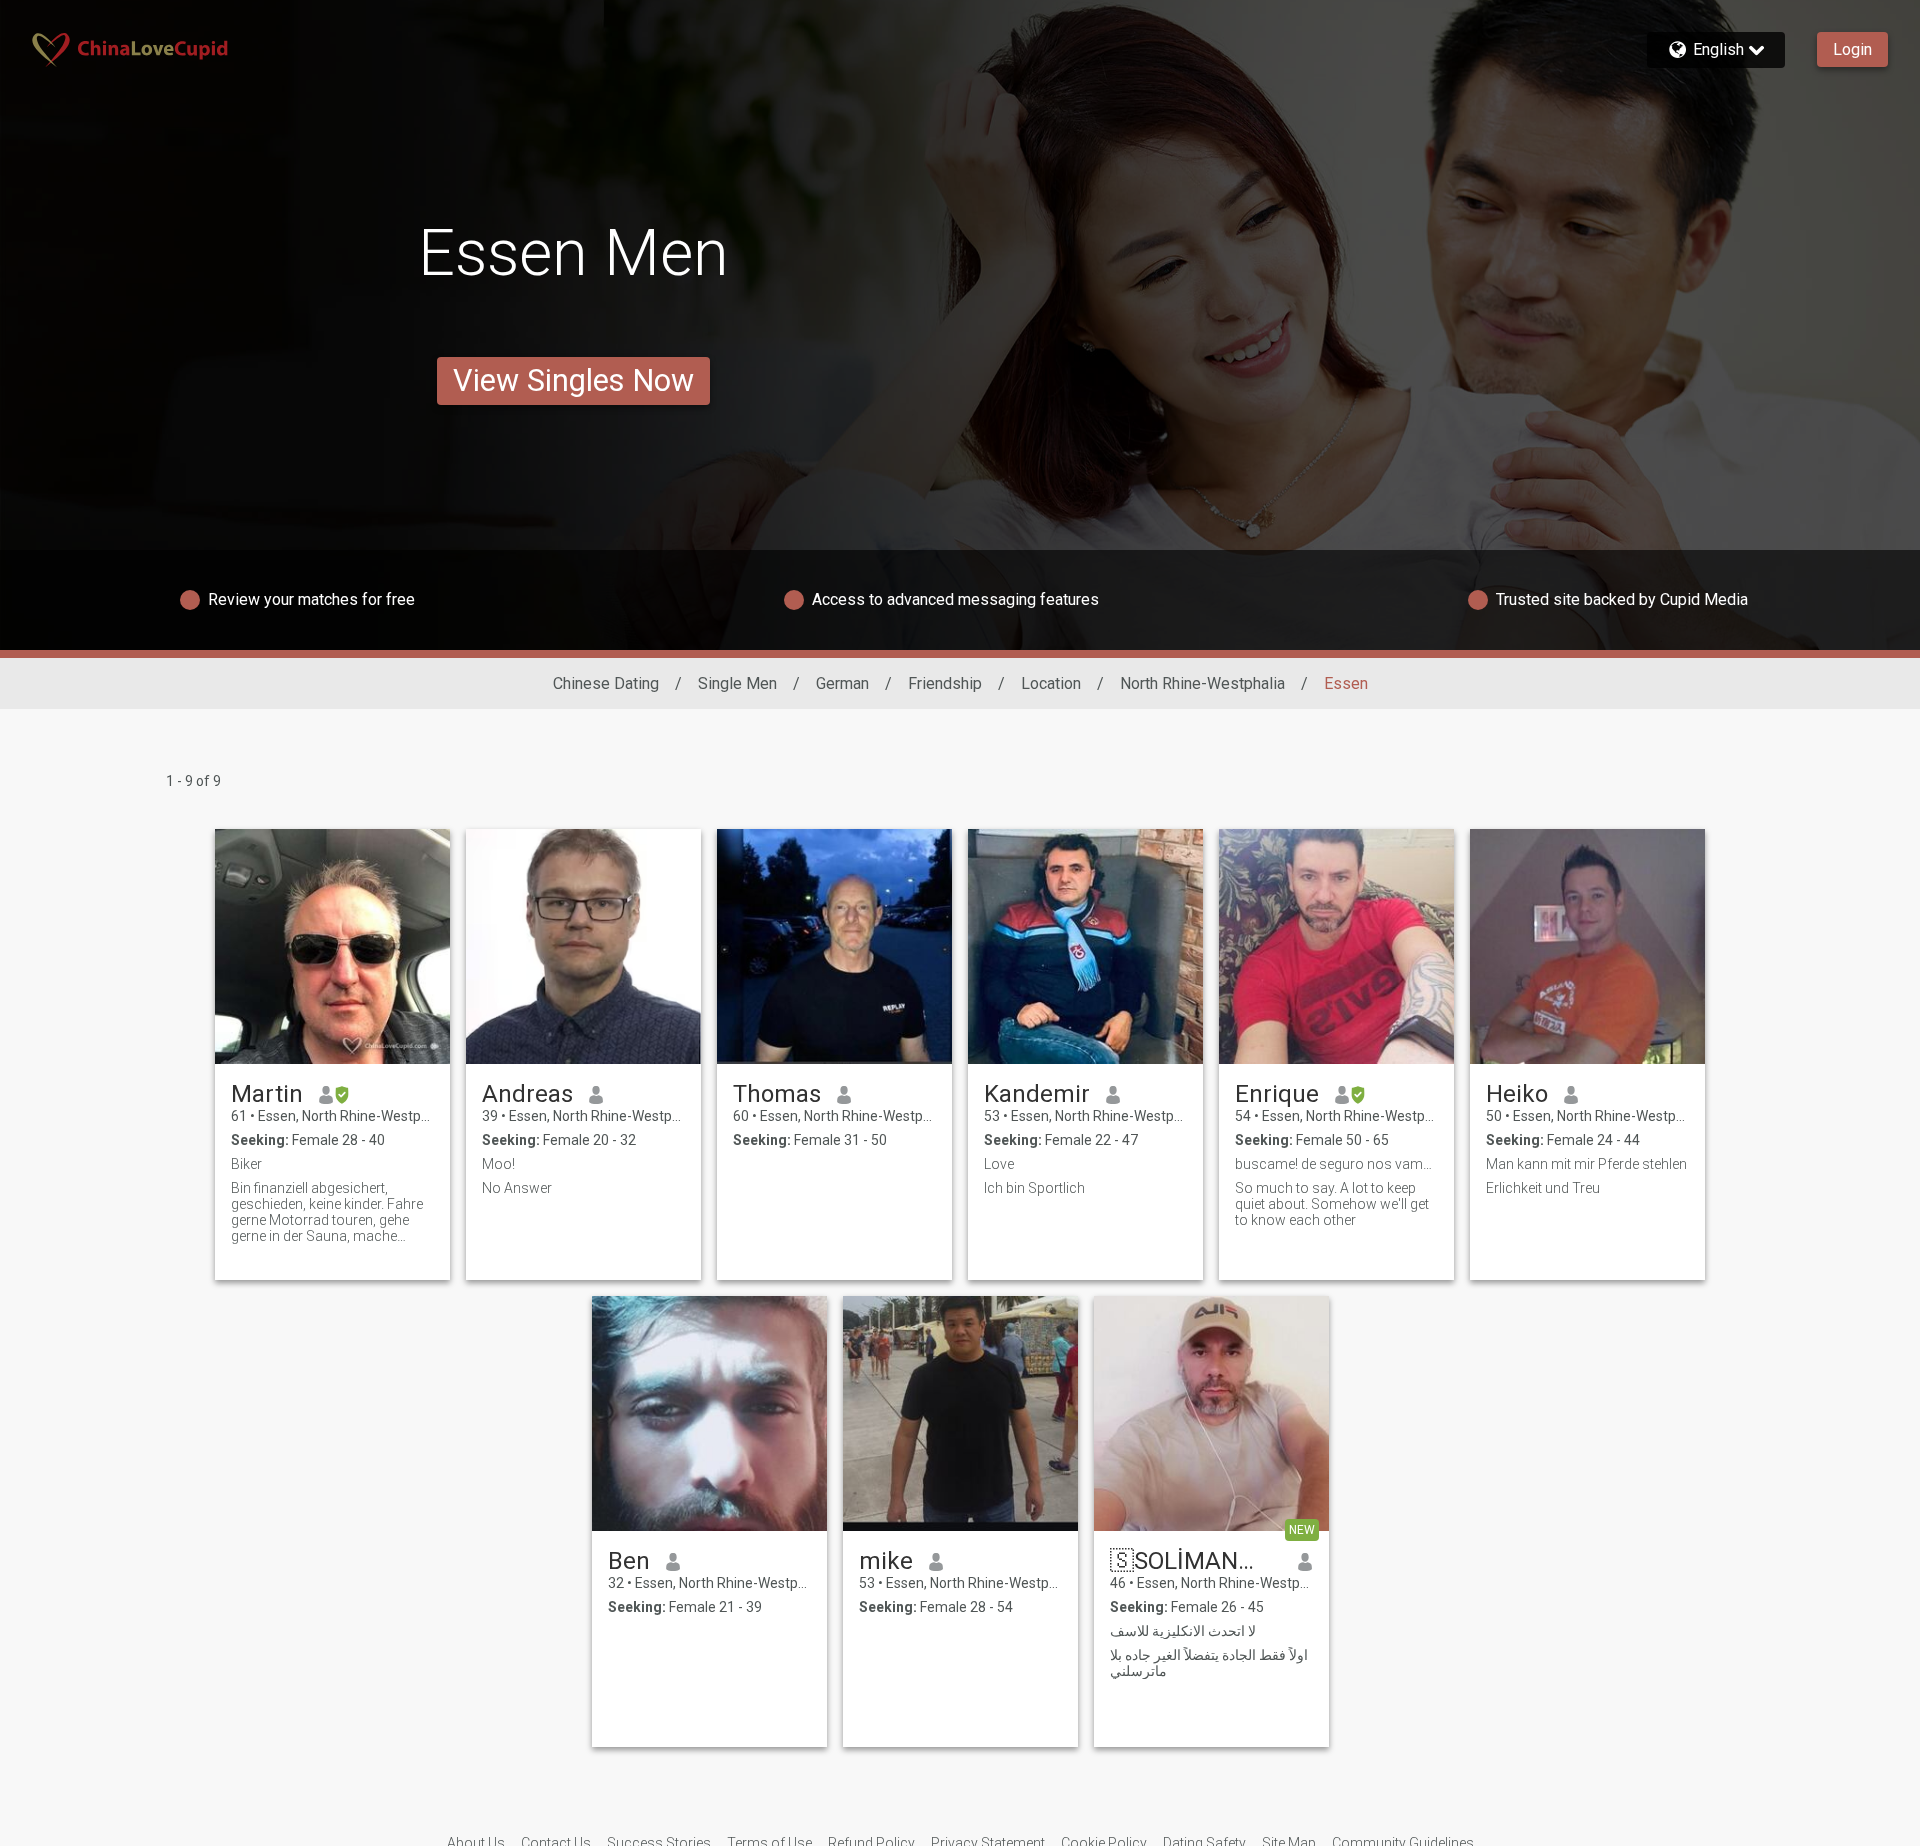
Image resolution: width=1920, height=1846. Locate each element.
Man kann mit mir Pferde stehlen (1586, 1164)
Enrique (1277, 1094)
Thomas (777, 1094)
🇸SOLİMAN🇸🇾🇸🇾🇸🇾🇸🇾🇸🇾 (1196, 1561)
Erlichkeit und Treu (1543, 1188)
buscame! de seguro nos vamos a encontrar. (1336, 1164)
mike (886, 1561)
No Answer (517, 1188)
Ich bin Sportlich (1034, 1188)
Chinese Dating (606, 683)
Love (999, 1164)
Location (1051, 683)
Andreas (527, 1094)
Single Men (737, 683)
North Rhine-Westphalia (1202, 683)
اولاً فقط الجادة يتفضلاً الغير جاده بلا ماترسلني (1209, 1663)
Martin (267, 1094)
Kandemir (1037, 1094)
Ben (629, 1561)
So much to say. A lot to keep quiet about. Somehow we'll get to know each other (1332, 1204)
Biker (246, 1164)
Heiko (1517, 1094)
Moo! (498, 1164)
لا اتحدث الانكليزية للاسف (1183, 1631)
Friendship (945, 683)
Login (1852, 49)
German (842, 683)
